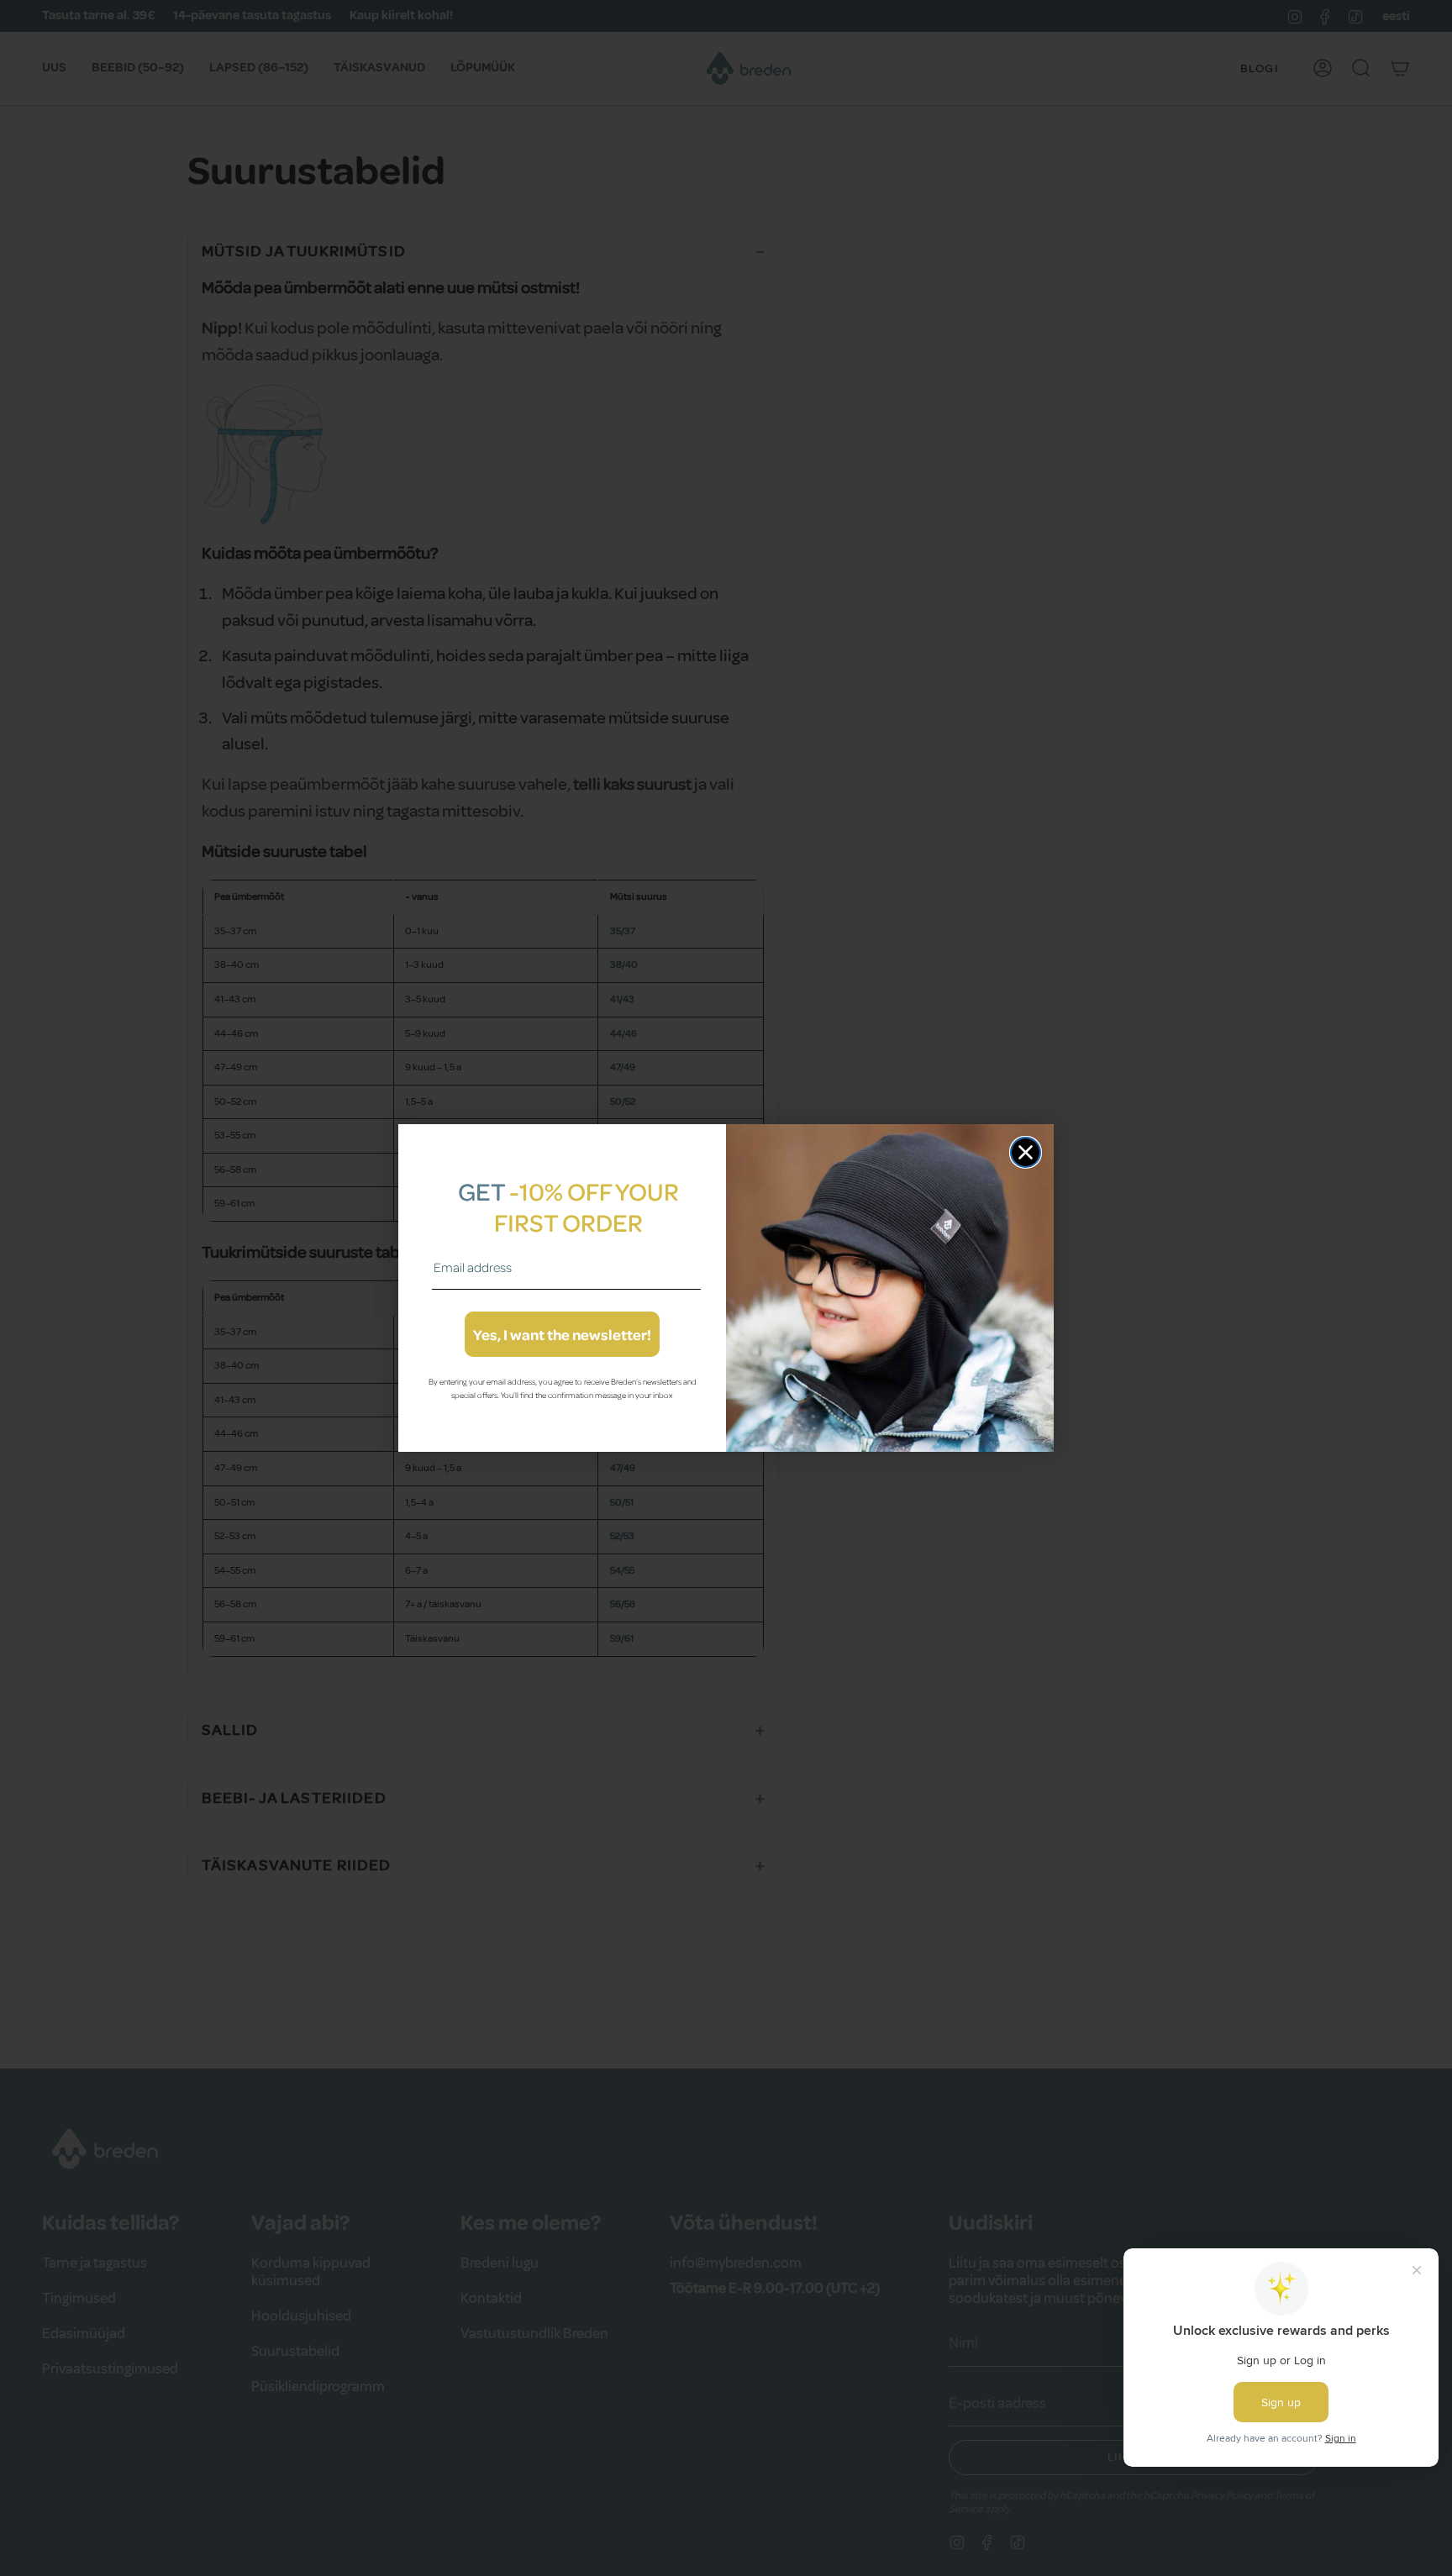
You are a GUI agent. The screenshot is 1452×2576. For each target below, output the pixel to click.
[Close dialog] (1026, 1152)
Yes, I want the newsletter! (562, 1334)
